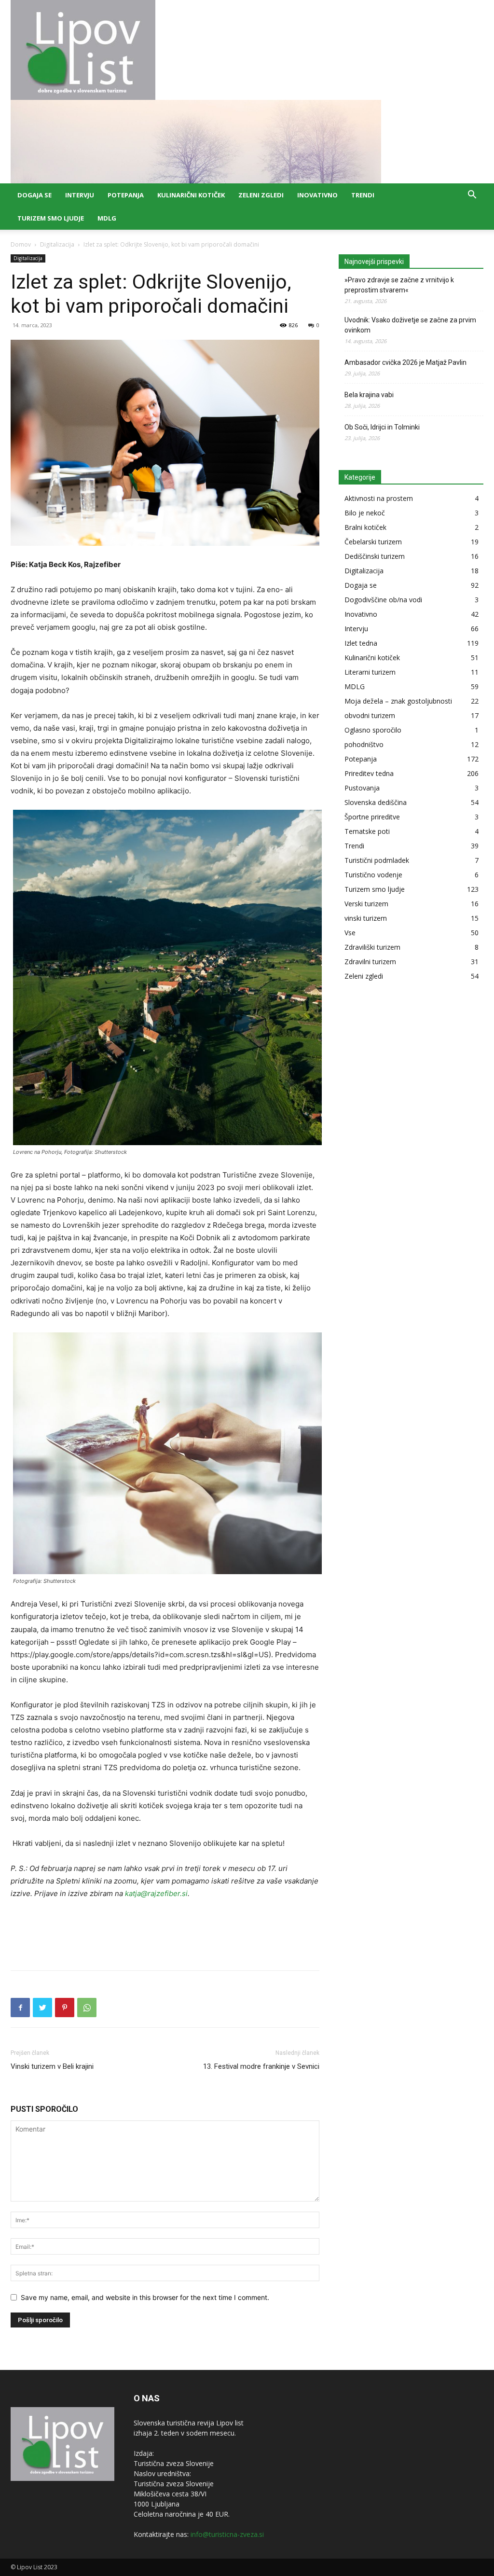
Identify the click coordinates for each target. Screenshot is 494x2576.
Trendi (363, 195)
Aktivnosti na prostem (379, 498)
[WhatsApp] (87, 2008)
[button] (472, 196)
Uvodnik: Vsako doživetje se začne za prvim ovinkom (410, 325)
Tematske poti (367, 831)
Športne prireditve (372, 817)
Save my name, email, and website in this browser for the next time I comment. (145, 2297)
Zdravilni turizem (370, 962)
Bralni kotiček (365, 527)
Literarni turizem (370, 672)
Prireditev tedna (369, 773)
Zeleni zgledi (261, 195)
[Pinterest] (65, 2008)
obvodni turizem (370, 715)
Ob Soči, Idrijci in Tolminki (382, 427)
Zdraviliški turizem (372, 947)
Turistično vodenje (373, 875)
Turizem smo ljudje (51, 218)
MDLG (107, 218)
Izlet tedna (361, 643)
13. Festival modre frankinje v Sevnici (261, 2066)
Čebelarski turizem (373, 542)
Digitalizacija (57, 244)
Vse (350, 933)
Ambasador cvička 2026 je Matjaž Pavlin (405, 362)
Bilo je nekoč (365, 513)
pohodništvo (364, 744)
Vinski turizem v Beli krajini (52, 2066)
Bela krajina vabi (369, 395)
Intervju (80, 195)
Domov (21, 244)
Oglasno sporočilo (373, 730)
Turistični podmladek (377, 860)
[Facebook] (20, 2008)
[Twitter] (42, 2008)
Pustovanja (362, 788)
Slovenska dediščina (376, 802)
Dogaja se (34, 195)
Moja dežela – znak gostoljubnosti (398, 701)
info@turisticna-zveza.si (227, 2534)
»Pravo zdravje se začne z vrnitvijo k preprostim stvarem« (399, 285)
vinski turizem (366, 918)
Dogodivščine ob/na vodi (383, 600)
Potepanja (126, 195)
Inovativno (317, 195)
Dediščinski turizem (375, 556)
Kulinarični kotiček (191, 195)
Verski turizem (366, 904)
